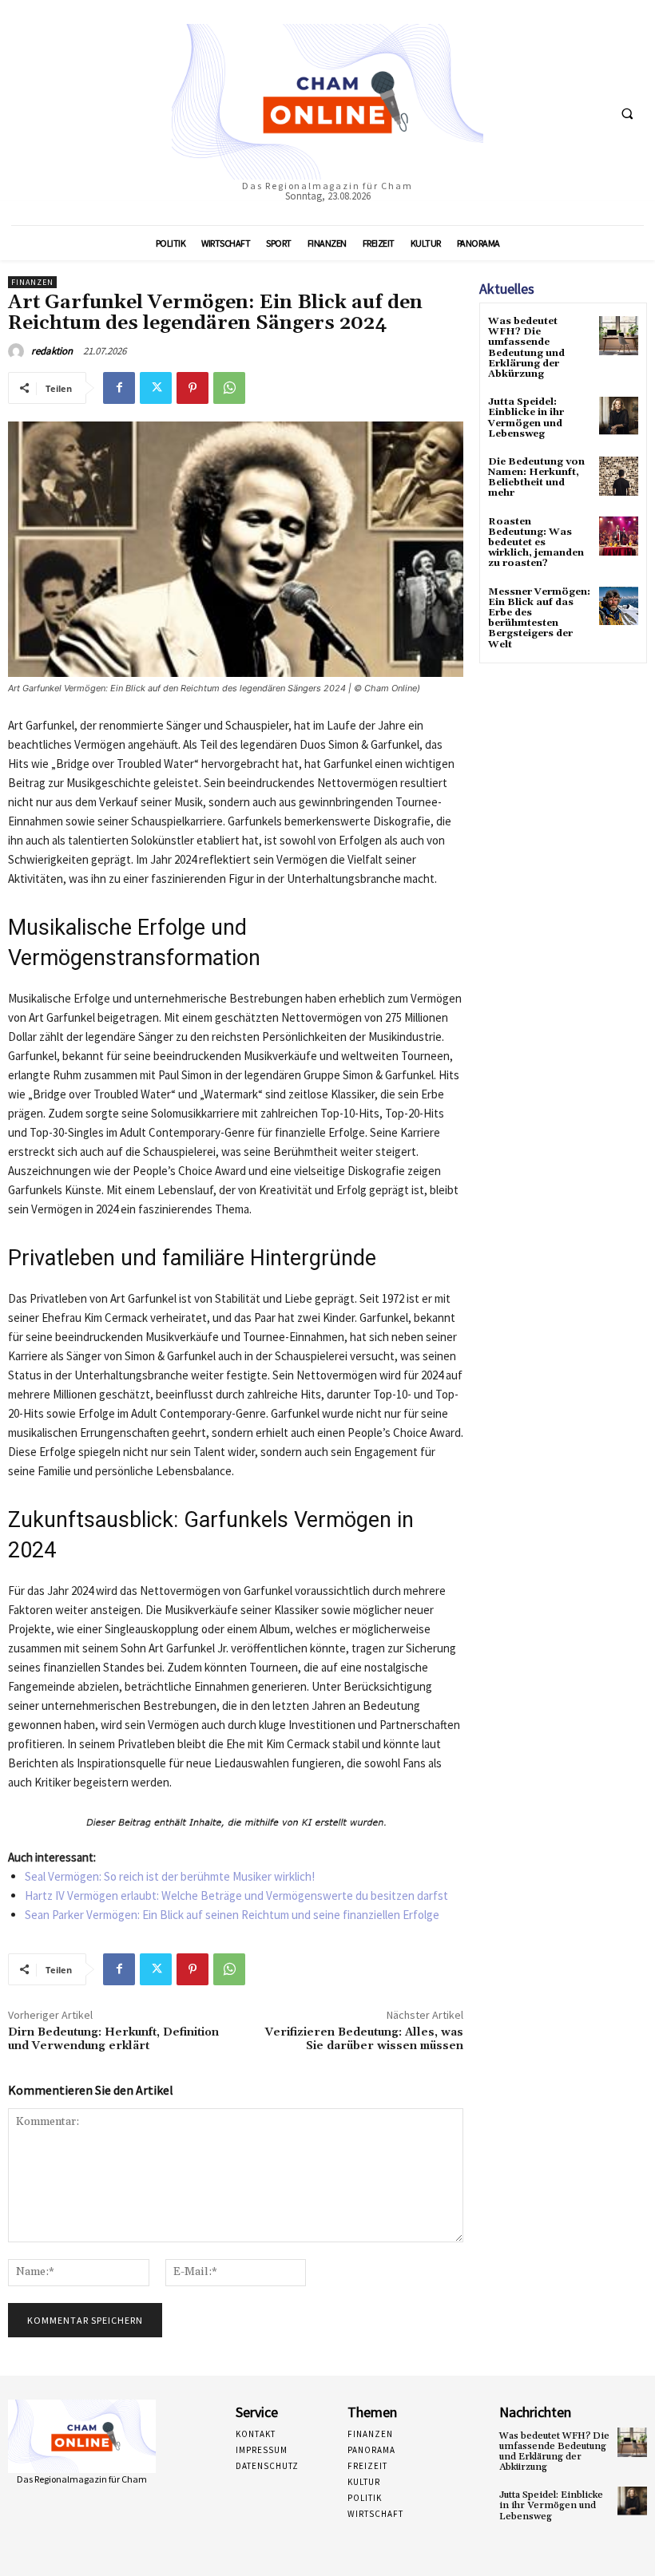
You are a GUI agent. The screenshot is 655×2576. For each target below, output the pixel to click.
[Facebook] (119, 388)
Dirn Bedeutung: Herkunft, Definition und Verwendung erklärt (113, 2039)
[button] (627, 113)
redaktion (52, 351)
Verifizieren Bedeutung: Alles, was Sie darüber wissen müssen (364, 2039)
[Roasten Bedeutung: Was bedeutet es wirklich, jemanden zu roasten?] (619, 536)
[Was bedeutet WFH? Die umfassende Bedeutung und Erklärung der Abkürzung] (619, 336)
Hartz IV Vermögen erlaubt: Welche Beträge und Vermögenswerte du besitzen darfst (236, 1895)
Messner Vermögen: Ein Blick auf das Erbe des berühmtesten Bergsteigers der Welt (539, 618)
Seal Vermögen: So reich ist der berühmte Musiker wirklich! (170, 1876)
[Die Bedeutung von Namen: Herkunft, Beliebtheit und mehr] (619, 476)
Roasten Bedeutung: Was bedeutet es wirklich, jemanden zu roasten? (536, 543)
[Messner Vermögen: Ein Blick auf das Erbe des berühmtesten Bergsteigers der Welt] (619, 606)
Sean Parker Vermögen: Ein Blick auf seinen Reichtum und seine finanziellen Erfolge (232, 1915)
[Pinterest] (193, 388)
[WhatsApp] (229, 388)
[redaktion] (18, 351)
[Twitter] (156, 388)
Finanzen (32, 282)
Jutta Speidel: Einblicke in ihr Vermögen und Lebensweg (526, 418)
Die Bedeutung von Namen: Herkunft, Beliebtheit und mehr (536, 478)
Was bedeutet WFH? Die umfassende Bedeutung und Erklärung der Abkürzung (526, 348)
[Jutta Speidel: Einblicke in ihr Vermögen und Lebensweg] (619, 416)
